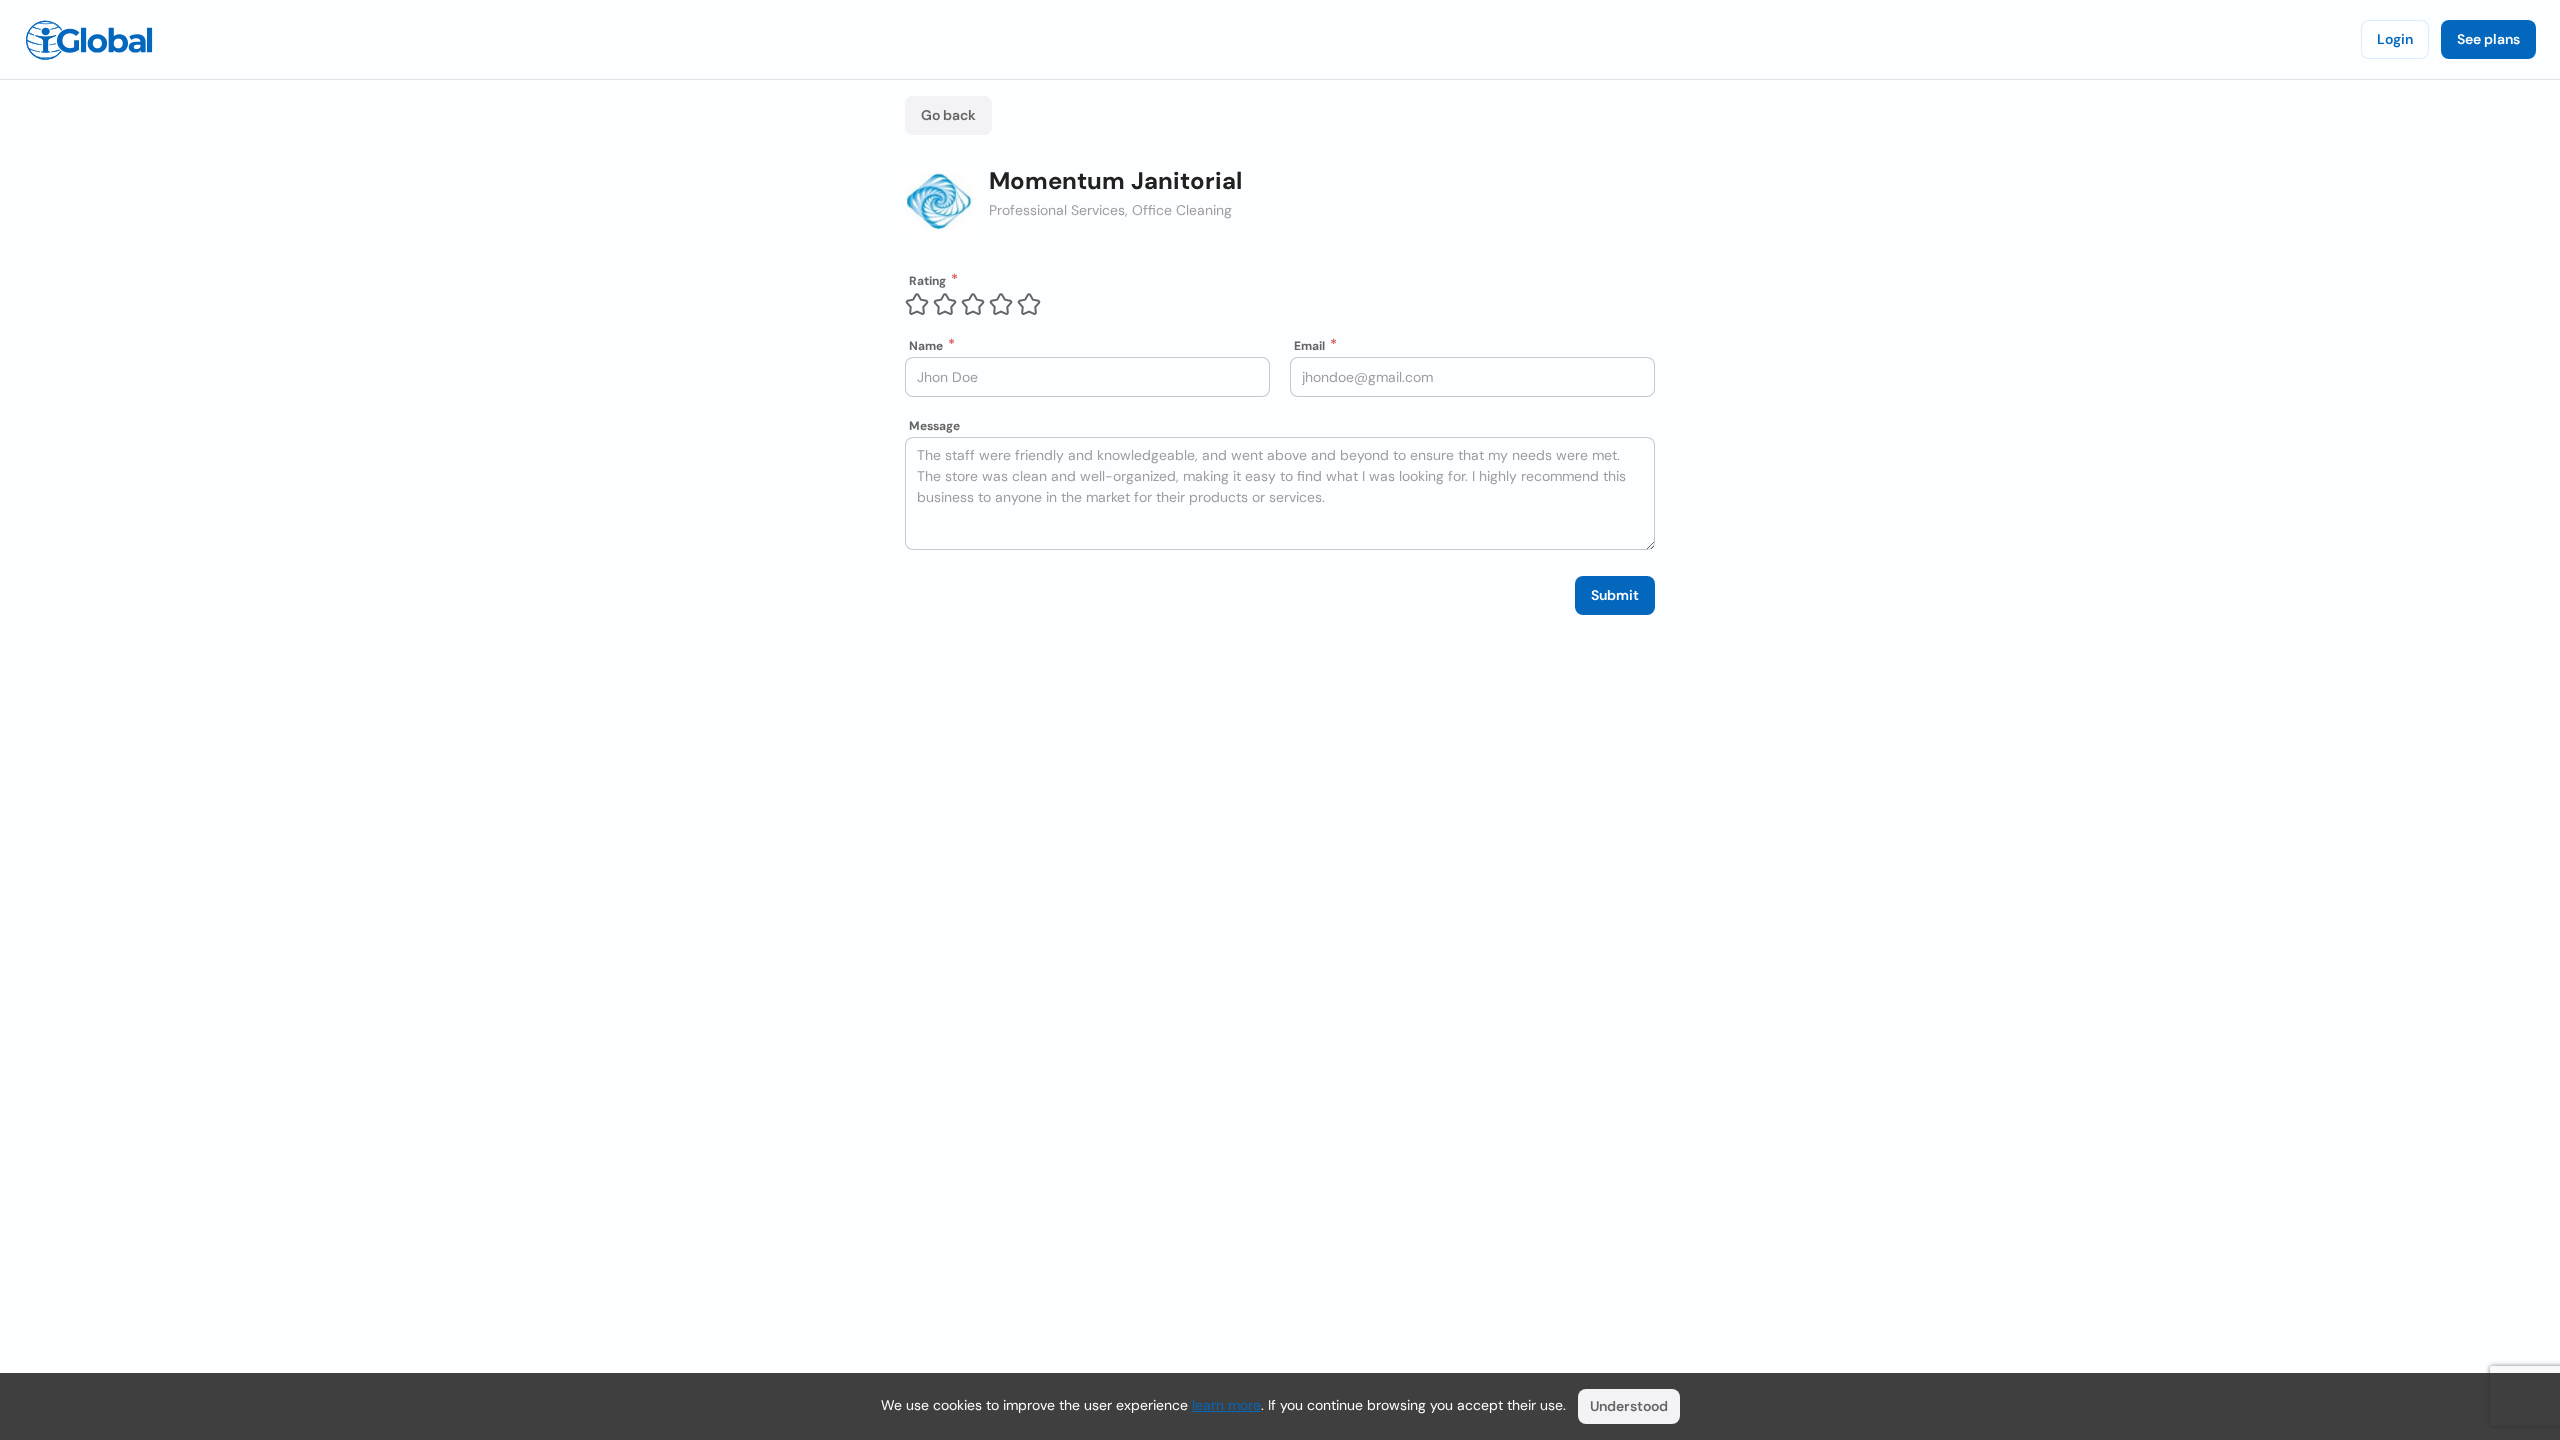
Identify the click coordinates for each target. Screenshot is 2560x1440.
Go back (948, 115)
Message (934, 426)
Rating (927, 281)
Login (2395, 39)
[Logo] (89, 40)
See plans (2488, 39)
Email (1309, 346)
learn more (1226, 1405)
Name (926, 346)
